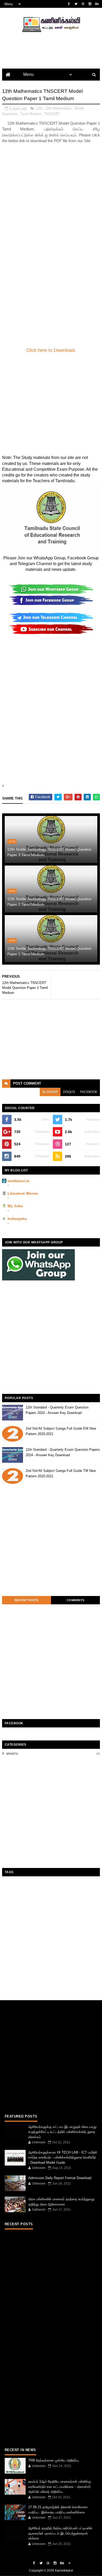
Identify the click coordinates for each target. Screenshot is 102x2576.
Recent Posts (27, 1600)
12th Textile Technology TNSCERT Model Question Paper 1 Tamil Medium (49, 951)
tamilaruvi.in (19, 1181)
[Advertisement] (51, 195)
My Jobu (15, 1206)
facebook (89, 1092)
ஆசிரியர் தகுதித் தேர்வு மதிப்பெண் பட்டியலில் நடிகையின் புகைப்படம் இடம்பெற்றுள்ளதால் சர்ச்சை (60, 2533)
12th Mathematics (59, 108)
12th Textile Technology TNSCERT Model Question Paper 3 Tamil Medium (49, 852)
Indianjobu (17, 1219)
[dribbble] (83, 4)
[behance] (97, 4)
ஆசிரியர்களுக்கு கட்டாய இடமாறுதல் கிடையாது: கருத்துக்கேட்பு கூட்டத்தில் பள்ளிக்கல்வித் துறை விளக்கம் (63, 2132)
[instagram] (90, 4)
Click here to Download (50, 350)
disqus (69, 1092)
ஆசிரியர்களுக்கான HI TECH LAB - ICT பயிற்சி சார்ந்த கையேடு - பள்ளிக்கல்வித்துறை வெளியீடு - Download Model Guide (63, 2157)
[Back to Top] (69, 2563)
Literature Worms (23, 1193)
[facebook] (69, 4)
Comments (76, 1600)
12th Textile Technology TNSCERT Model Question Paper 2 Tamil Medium (49, 902)
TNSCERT (52, 114)
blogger (50, 1092)
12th (39, 108)
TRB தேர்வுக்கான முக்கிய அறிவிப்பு (54, 2460)
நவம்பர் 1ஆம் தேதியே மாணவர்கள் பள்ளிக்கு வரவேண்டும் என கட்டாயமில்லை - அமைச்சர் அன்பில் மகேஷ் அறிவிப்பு (60, 2487)
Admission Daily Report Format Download (60, 2178)
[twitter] (76, 4)
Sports (12, 1754)
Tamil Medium (31, 114)
